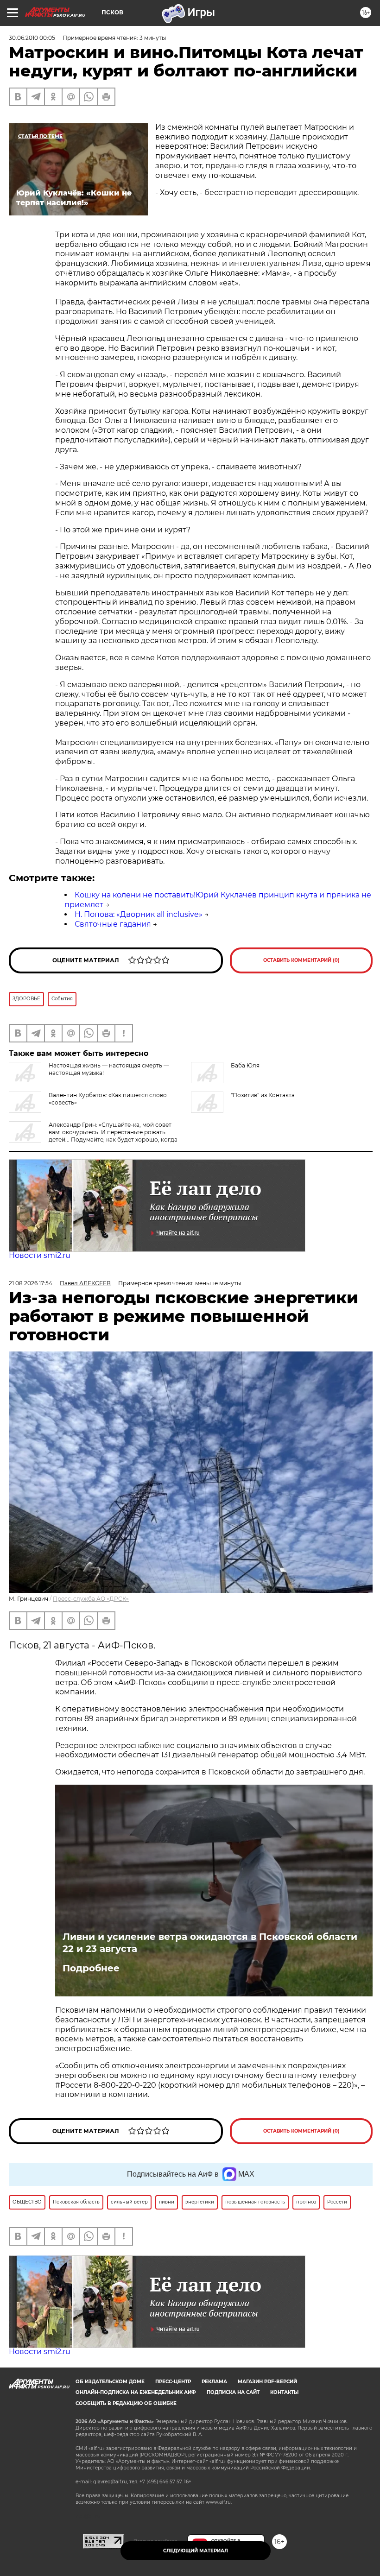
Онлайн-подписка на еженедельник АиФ (136, 2392)
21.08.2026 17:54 (31, 1283)
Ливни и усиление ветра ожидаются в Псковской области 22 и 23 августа (210, 1943)
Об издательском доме (110, 2382)
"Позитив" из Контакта (263, 1095)
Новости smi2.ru (40, 1255)
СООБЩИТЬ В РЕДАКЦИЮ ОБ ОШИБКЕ (126, 2403)
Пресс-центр (173, 2382)
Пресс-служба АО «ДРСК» (91, 1599)
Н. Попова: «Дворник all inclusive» (139, 914)
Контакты (284, 2392)
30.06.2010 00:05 (32, 38)
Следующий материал (196, 2551)
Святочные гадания (113, 924)
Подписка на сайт (233, 2392)
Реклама (214, 2382)
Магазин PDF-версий (267, 2382)
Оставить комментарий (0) (301, 960)
